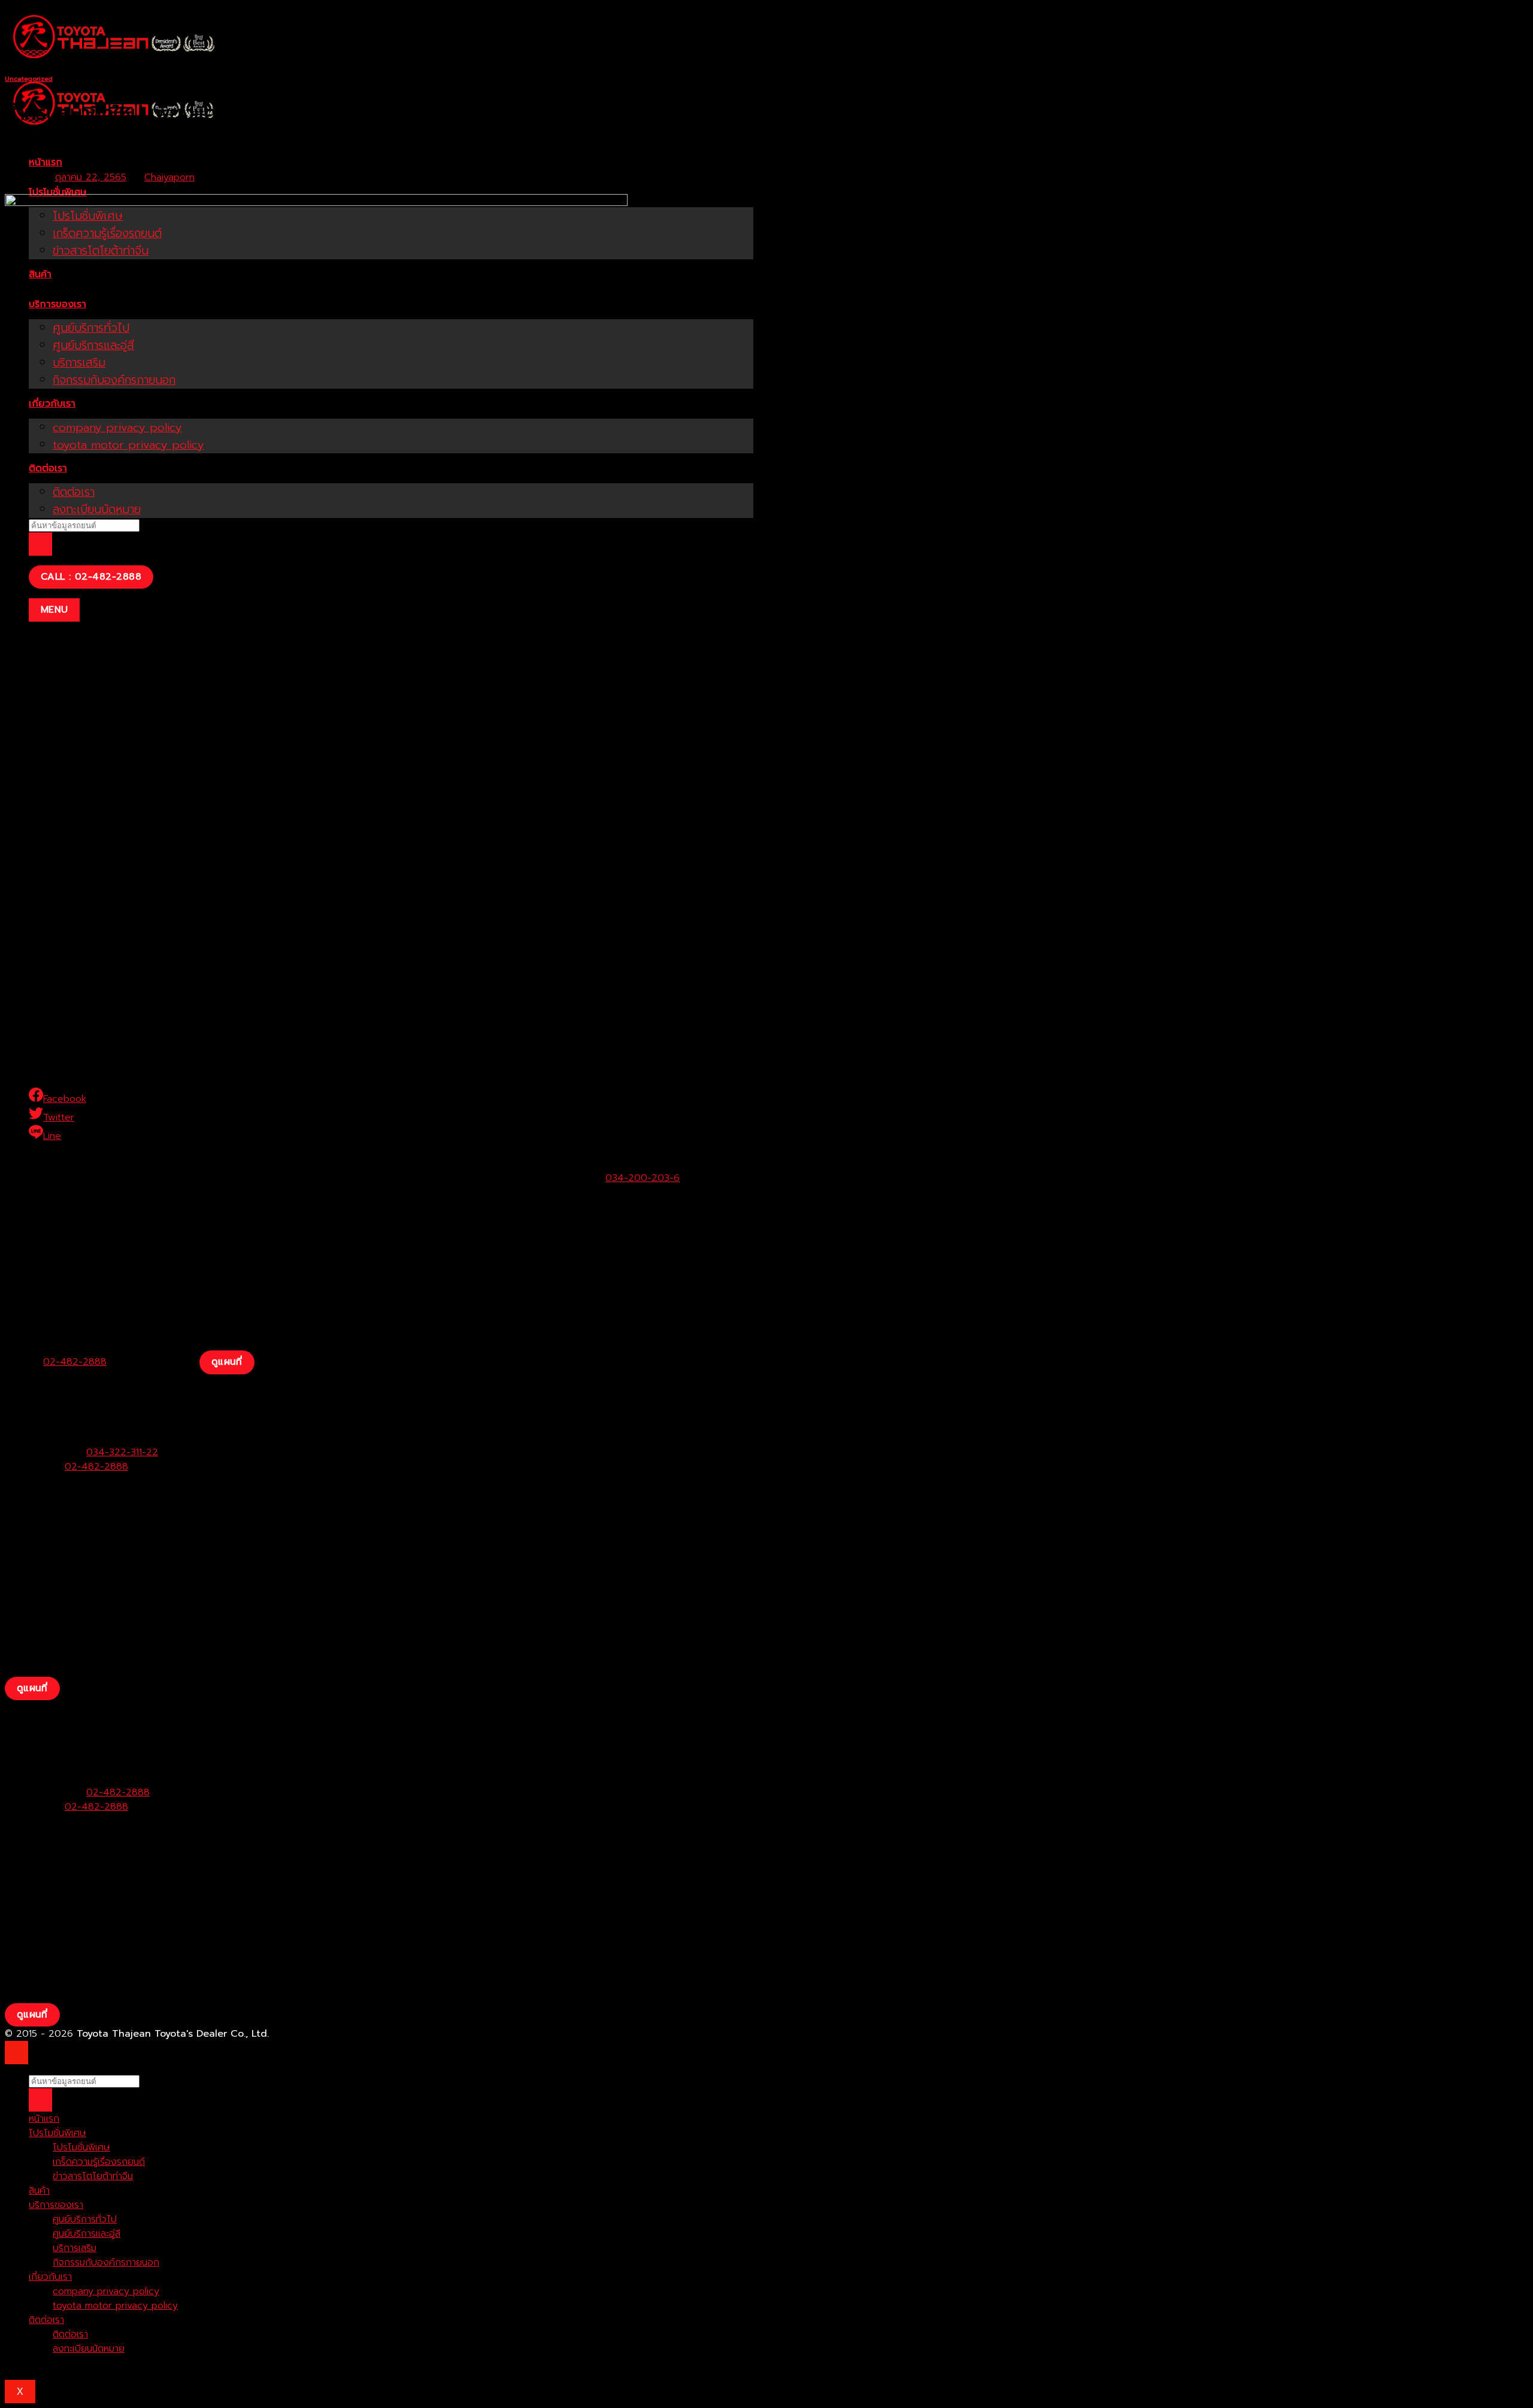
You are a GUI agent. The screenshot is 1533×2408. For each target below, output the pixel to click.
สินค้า (39, 2191)
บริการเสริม (75, 2248)
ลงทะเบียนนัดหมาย (89, 2349)
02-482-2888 (75, 1362)
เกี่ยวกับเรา (50, 2277)
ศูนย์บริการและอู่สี (87, 2234)
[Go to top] (16, 2053)
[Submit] (40, 544)
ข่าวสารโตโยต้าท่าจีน (93, 2176)
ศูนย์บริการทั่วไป (85, 2219)
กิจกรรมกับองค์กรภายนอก (106, 2262)
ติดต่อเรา (46, 2320)
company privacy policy (106, 2291)
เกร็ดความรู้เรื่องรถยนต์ (99, 2162)
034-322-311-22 (122, 1452)
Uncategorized (29, 79)
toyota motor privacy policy (115, 2306)
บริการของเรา (56, 2205)
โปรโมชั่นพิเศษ (58, 192)
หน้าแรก (46, 162)
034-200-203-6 (643, 1178)
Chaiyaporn (169, 177)
